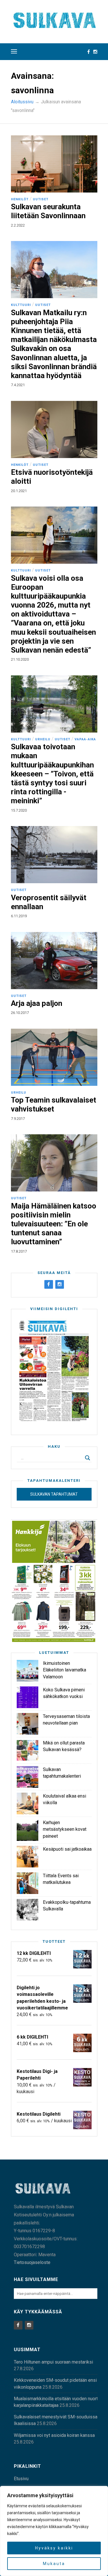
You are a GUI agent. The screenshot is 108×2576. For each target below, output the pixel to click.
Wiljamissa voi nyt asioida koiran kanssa (54, 2435)
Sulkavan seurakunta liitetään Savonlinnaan (48, 211)
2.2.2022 (18, 225)
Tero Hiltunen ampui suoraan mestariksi (53, 2362)
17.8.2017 (19, 1251)
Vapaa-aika (85, 739)
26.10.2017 (20, 1013)
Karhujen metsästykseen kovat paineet (65, 1829)
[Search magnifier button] (88, 1458)
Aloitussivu (22, 102)
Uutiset (41, 199)
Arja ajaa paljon (37, 1003)
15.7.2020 (19, 810)
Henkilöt (20, 199)
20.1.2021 (19, 491)
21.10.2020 (20, 659)
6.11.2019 (19, 916)
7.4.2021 (18, 385)
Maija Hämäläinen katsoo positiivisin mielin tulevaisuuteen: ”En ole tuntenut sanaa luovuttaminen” (54, 1224)
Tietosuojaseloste (32, 2262)
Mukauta (54, 2564)
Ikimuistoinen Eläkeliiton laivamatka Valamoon (65, 1670)
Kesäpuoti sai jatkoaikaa (67, 1849)
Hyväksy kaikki (54, 2548)
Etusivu (21, 2479)
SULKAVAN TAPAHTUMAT (54, 1494)
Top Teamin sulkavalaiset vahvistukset (54, 1104)
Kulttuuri (21, 305)
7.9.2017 (18, 1119)
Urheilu (43, 739)
